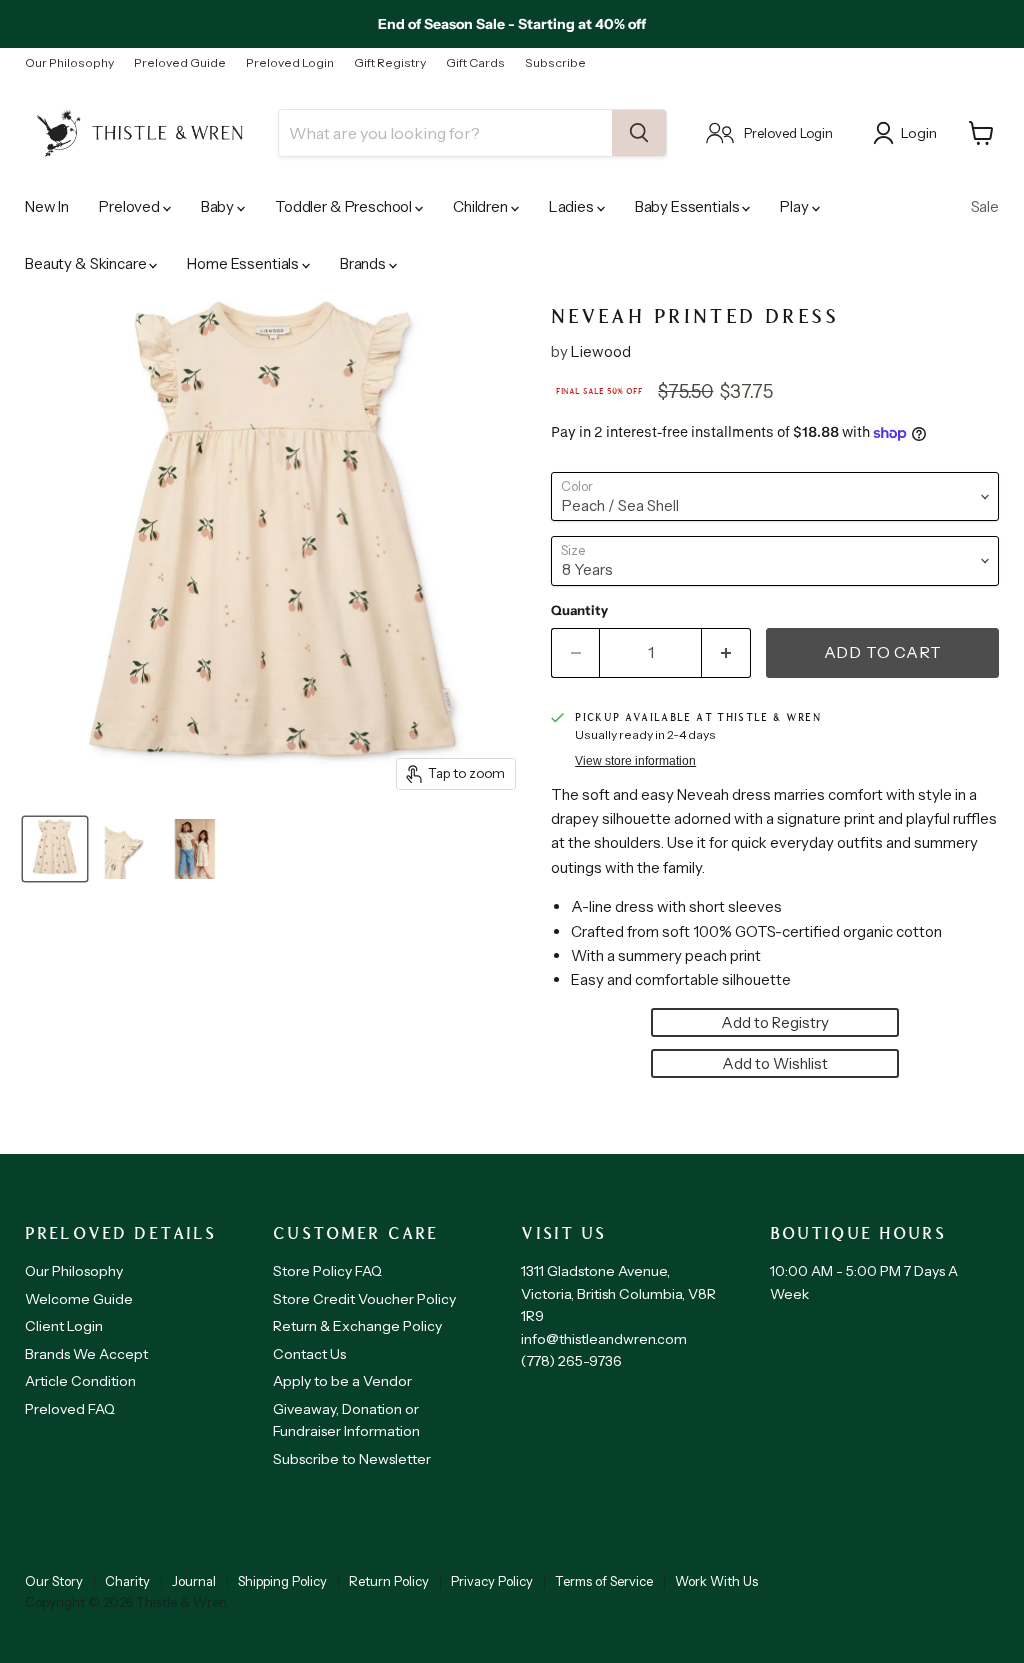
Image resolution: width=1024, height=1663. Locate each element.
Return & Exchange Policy (357, 1326)
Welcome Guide (79, 1299)
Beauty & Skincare (87, 263)
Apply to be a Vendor (342, 1381)
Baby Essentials (689, 206)
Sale (985, 206)
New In (47, 206)
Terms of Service (604, 1581)
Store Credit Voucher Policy (364, 1299)
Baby (219, 206)
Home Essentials (244, 263)
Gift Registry (390, 63)
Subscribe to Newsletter (352, 1459)
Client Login (64, 1326)
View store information (635, 761)
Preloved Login (290, 63)
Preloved (131, 206)
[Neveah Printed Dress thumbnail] (55, 849)
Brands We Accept (86, 1354)
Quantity (579, 610)
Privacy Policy (492, 1581)
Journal (194, 1581)
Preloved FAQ (70, 1409)
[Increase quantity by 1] (726, 653)
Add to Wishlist (775, 1063)
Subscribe (555, 63)
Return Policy (389, 1581)
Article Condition (80, 1381)
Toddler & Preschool (345, 206)
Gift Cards (475, 63)
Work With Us (716, 1581)
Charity (127, 1581)
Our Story (54, 1581)
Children (482, 206)
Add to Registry (775, 1022)
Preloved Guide (180, 63)
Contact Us (309, 1354)
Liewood (601, 351)
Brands (364, 263)
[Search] (639, 133)
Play (795, 206)
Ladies (573, 206)
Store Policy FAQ (327, 1271)
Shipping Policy (282, 1581)
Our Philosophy (69, 63)
